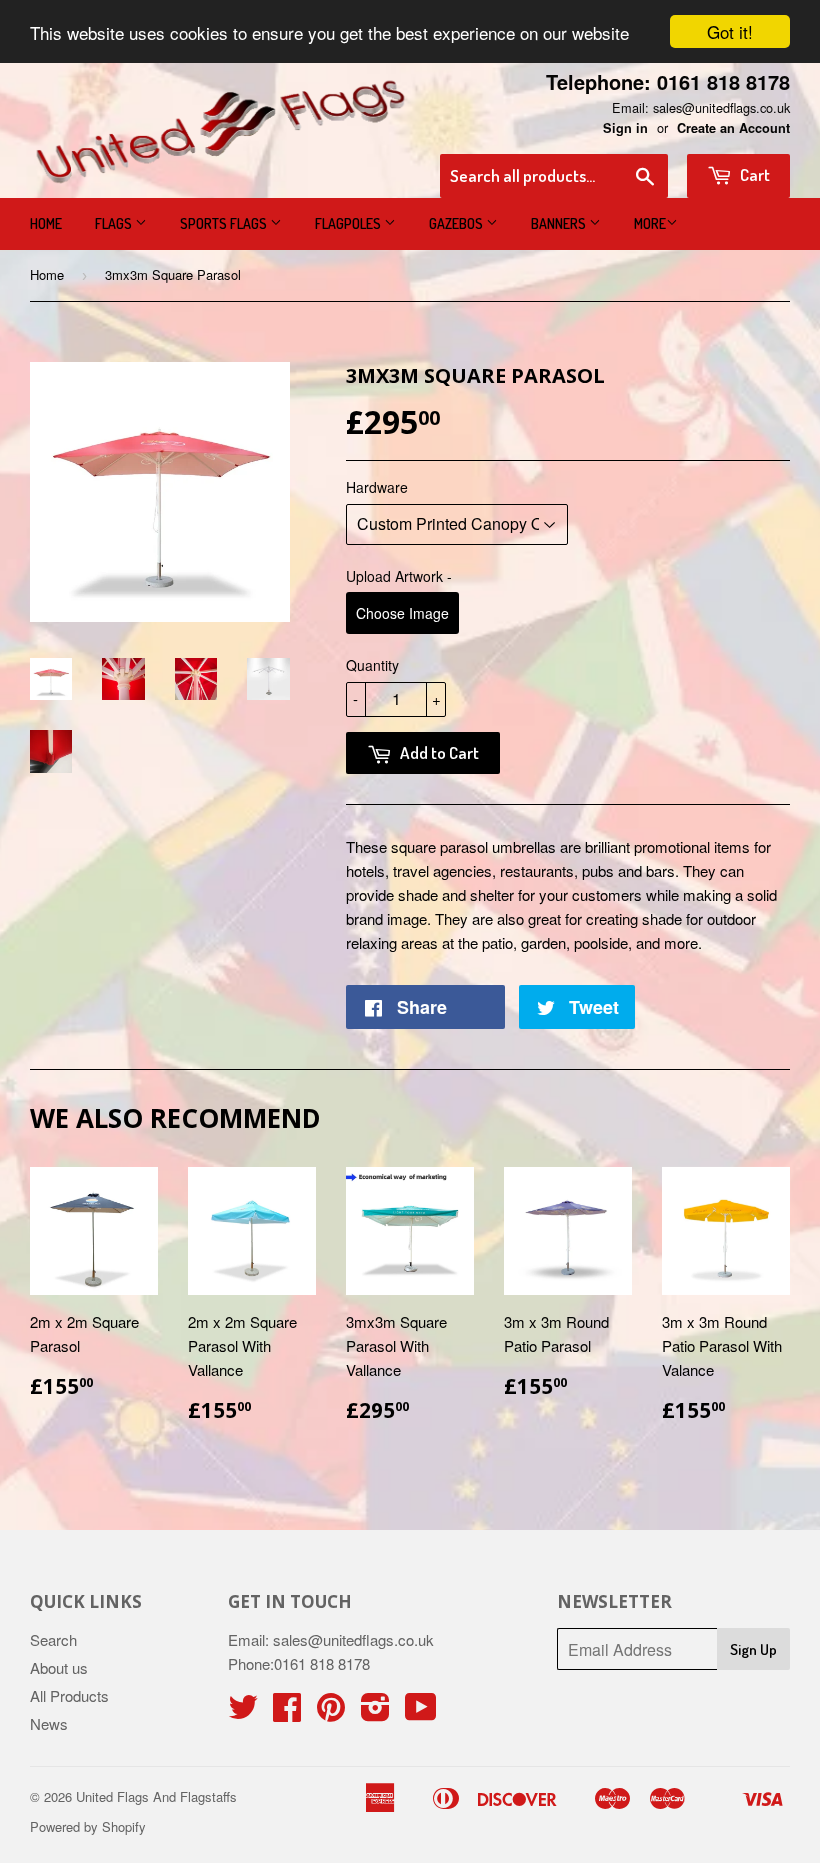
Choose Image (402, 613)
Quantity (372, 665)
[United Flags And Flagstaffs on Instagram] (375, 1712)
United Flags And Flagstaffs (156, 1796)
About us (59, 1667)
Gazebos (457, 223)
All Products (69, 1695)
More (650, 223)
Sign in (625, 128)
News (49, 1723)
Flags (115, 223)
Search (53, 1639)
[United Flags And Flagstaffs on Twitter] (243, 1712)
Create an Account (733, 128)
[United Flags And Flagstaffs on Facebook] (287, 1712)
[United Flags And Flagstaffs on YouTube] (421, 1712)
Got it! (730, 31)
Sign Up (753, 1649)
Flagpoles (349, 223)
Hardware (377, 487)
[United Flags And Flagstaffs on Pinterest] (331, 1712)
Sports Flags (225, 223)
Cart (753, 174)
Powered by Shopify (88, 1826)
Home (46, 223)
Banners (560, 223)
